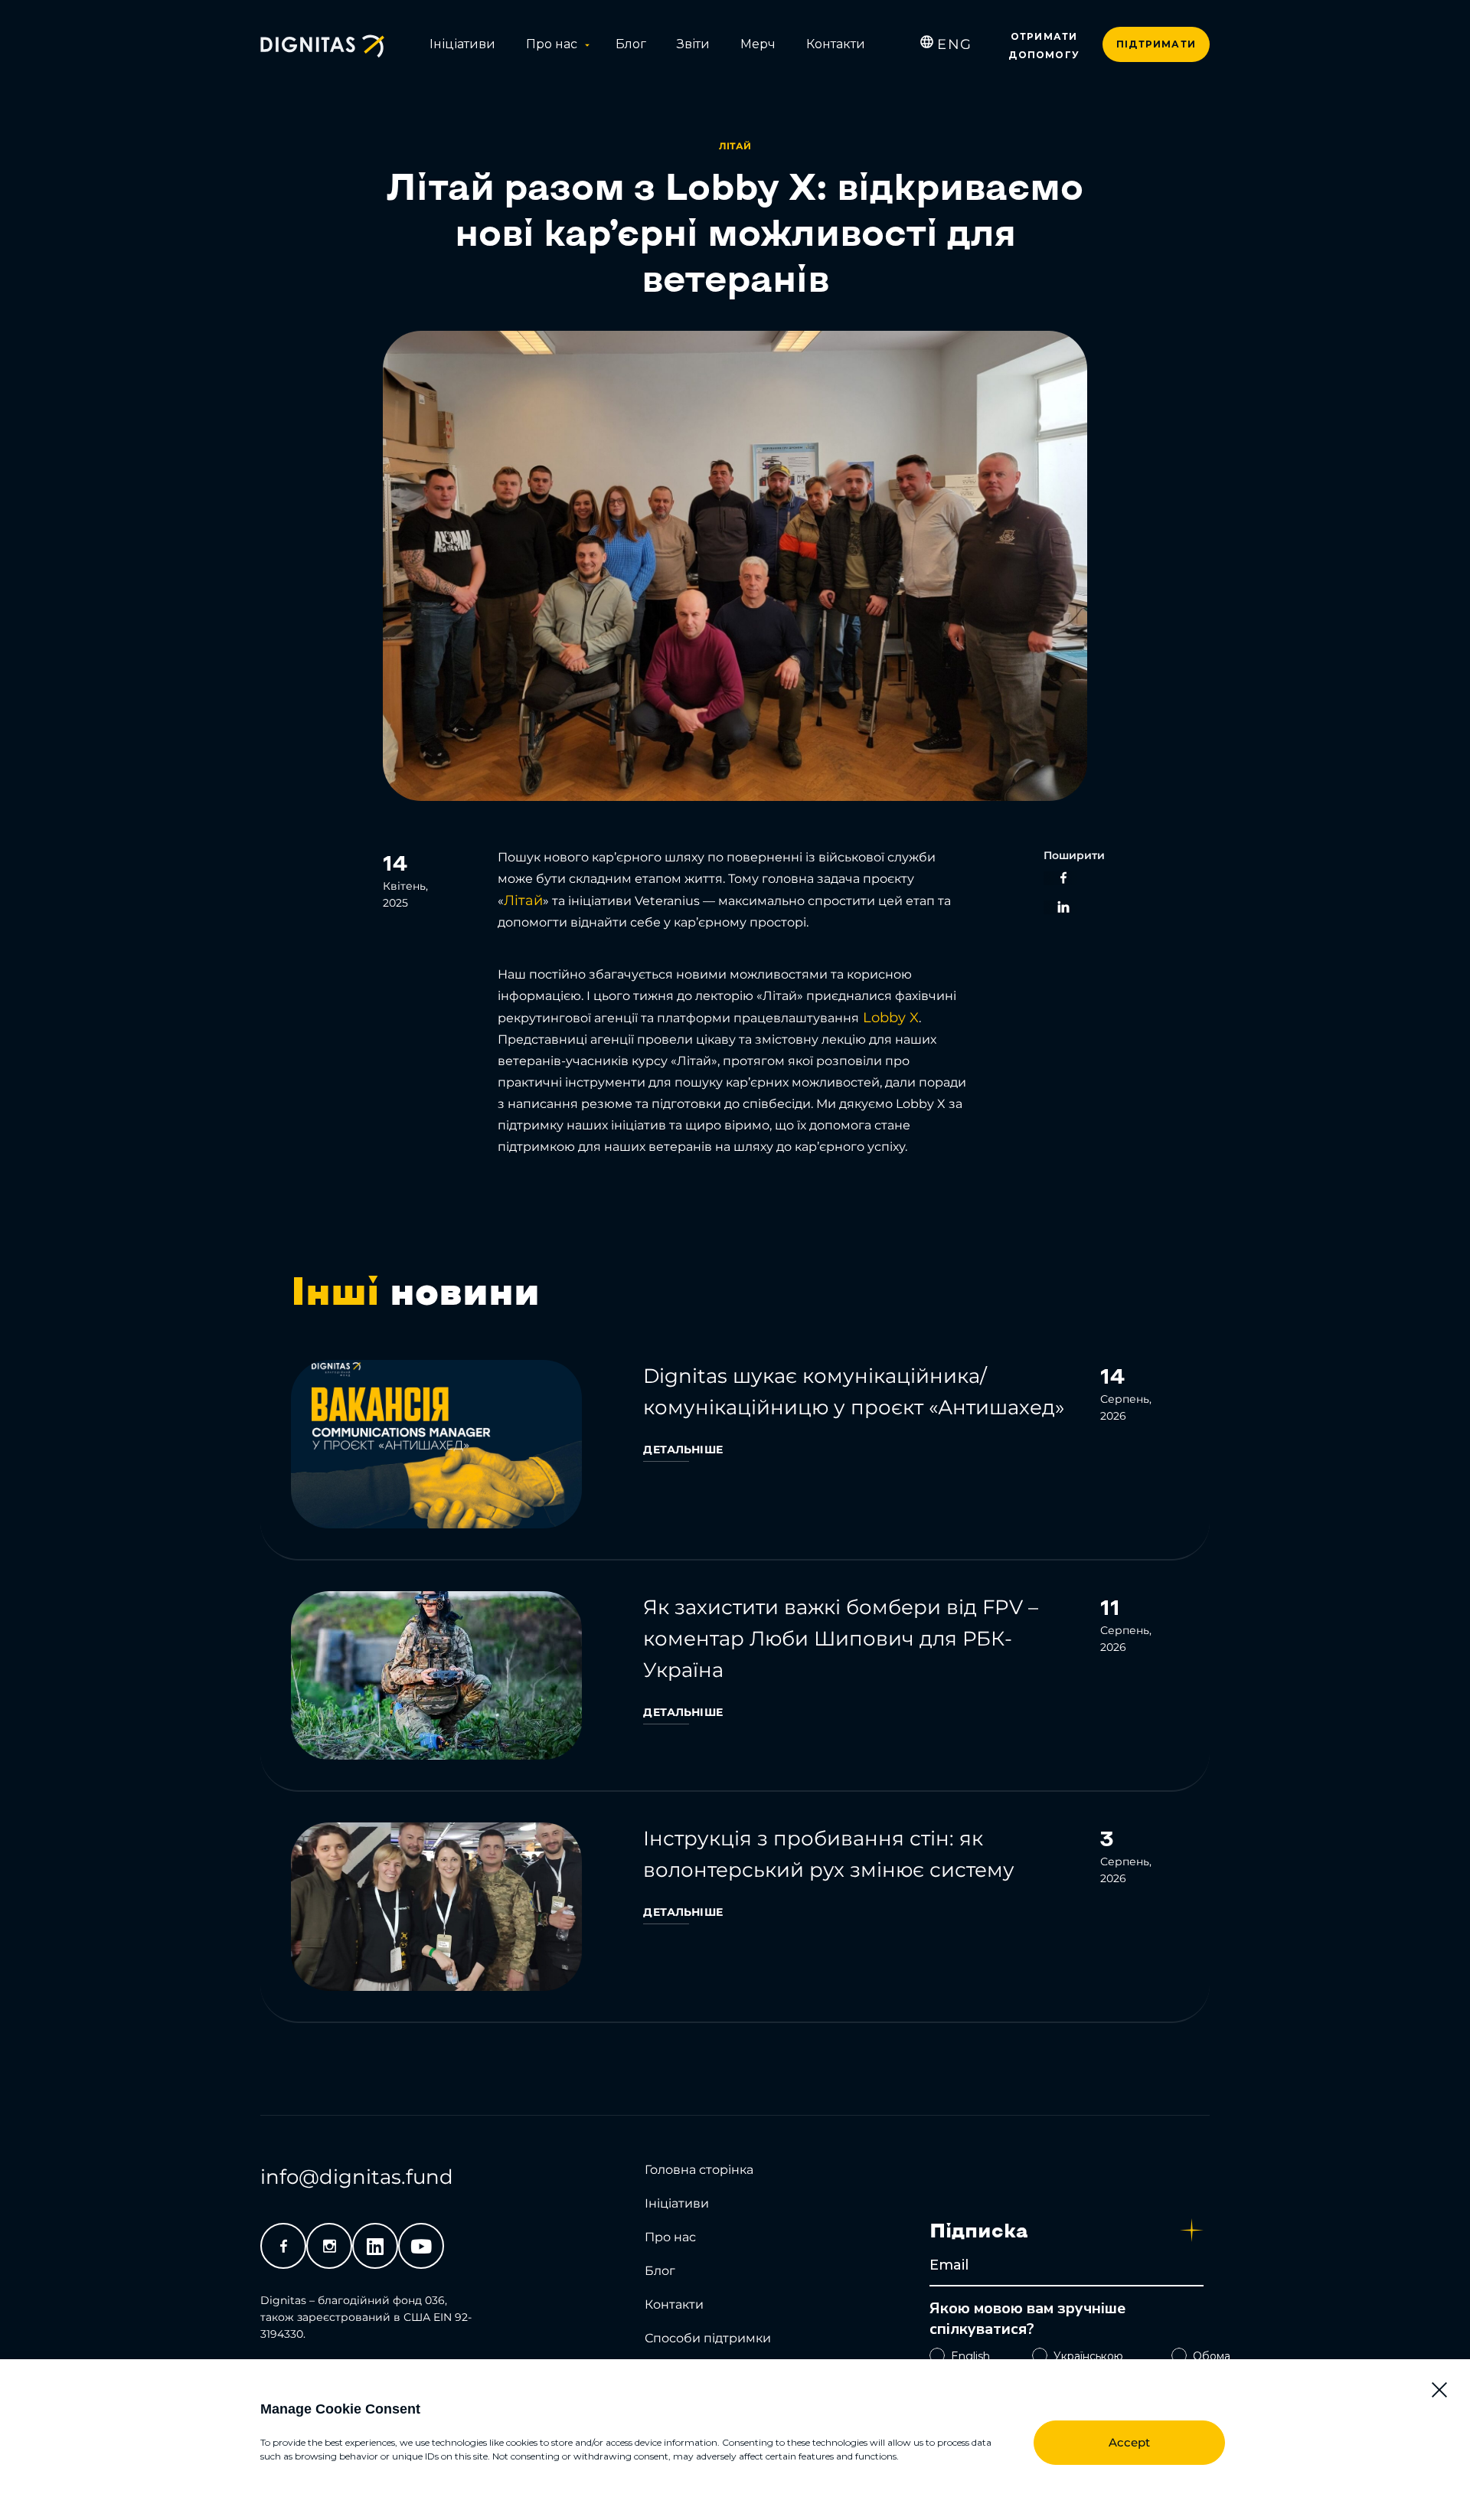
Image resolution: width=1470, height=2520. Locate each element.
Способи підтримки (708, 2338)
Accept (1129, 2442)
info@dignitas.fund (357, 2177)
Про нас (552, 44)
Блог (631, 44)
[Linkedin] (375, 2246)
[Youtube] (421, 2246)
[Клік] (735, 1449)
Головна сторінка (699, 2170)
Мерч (758, 44)
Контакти (836, 44)
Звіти (693, 44)
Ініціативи (462, 44)
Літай (523, 900)
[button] (1439, 2390)
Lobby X (889, 1018)
